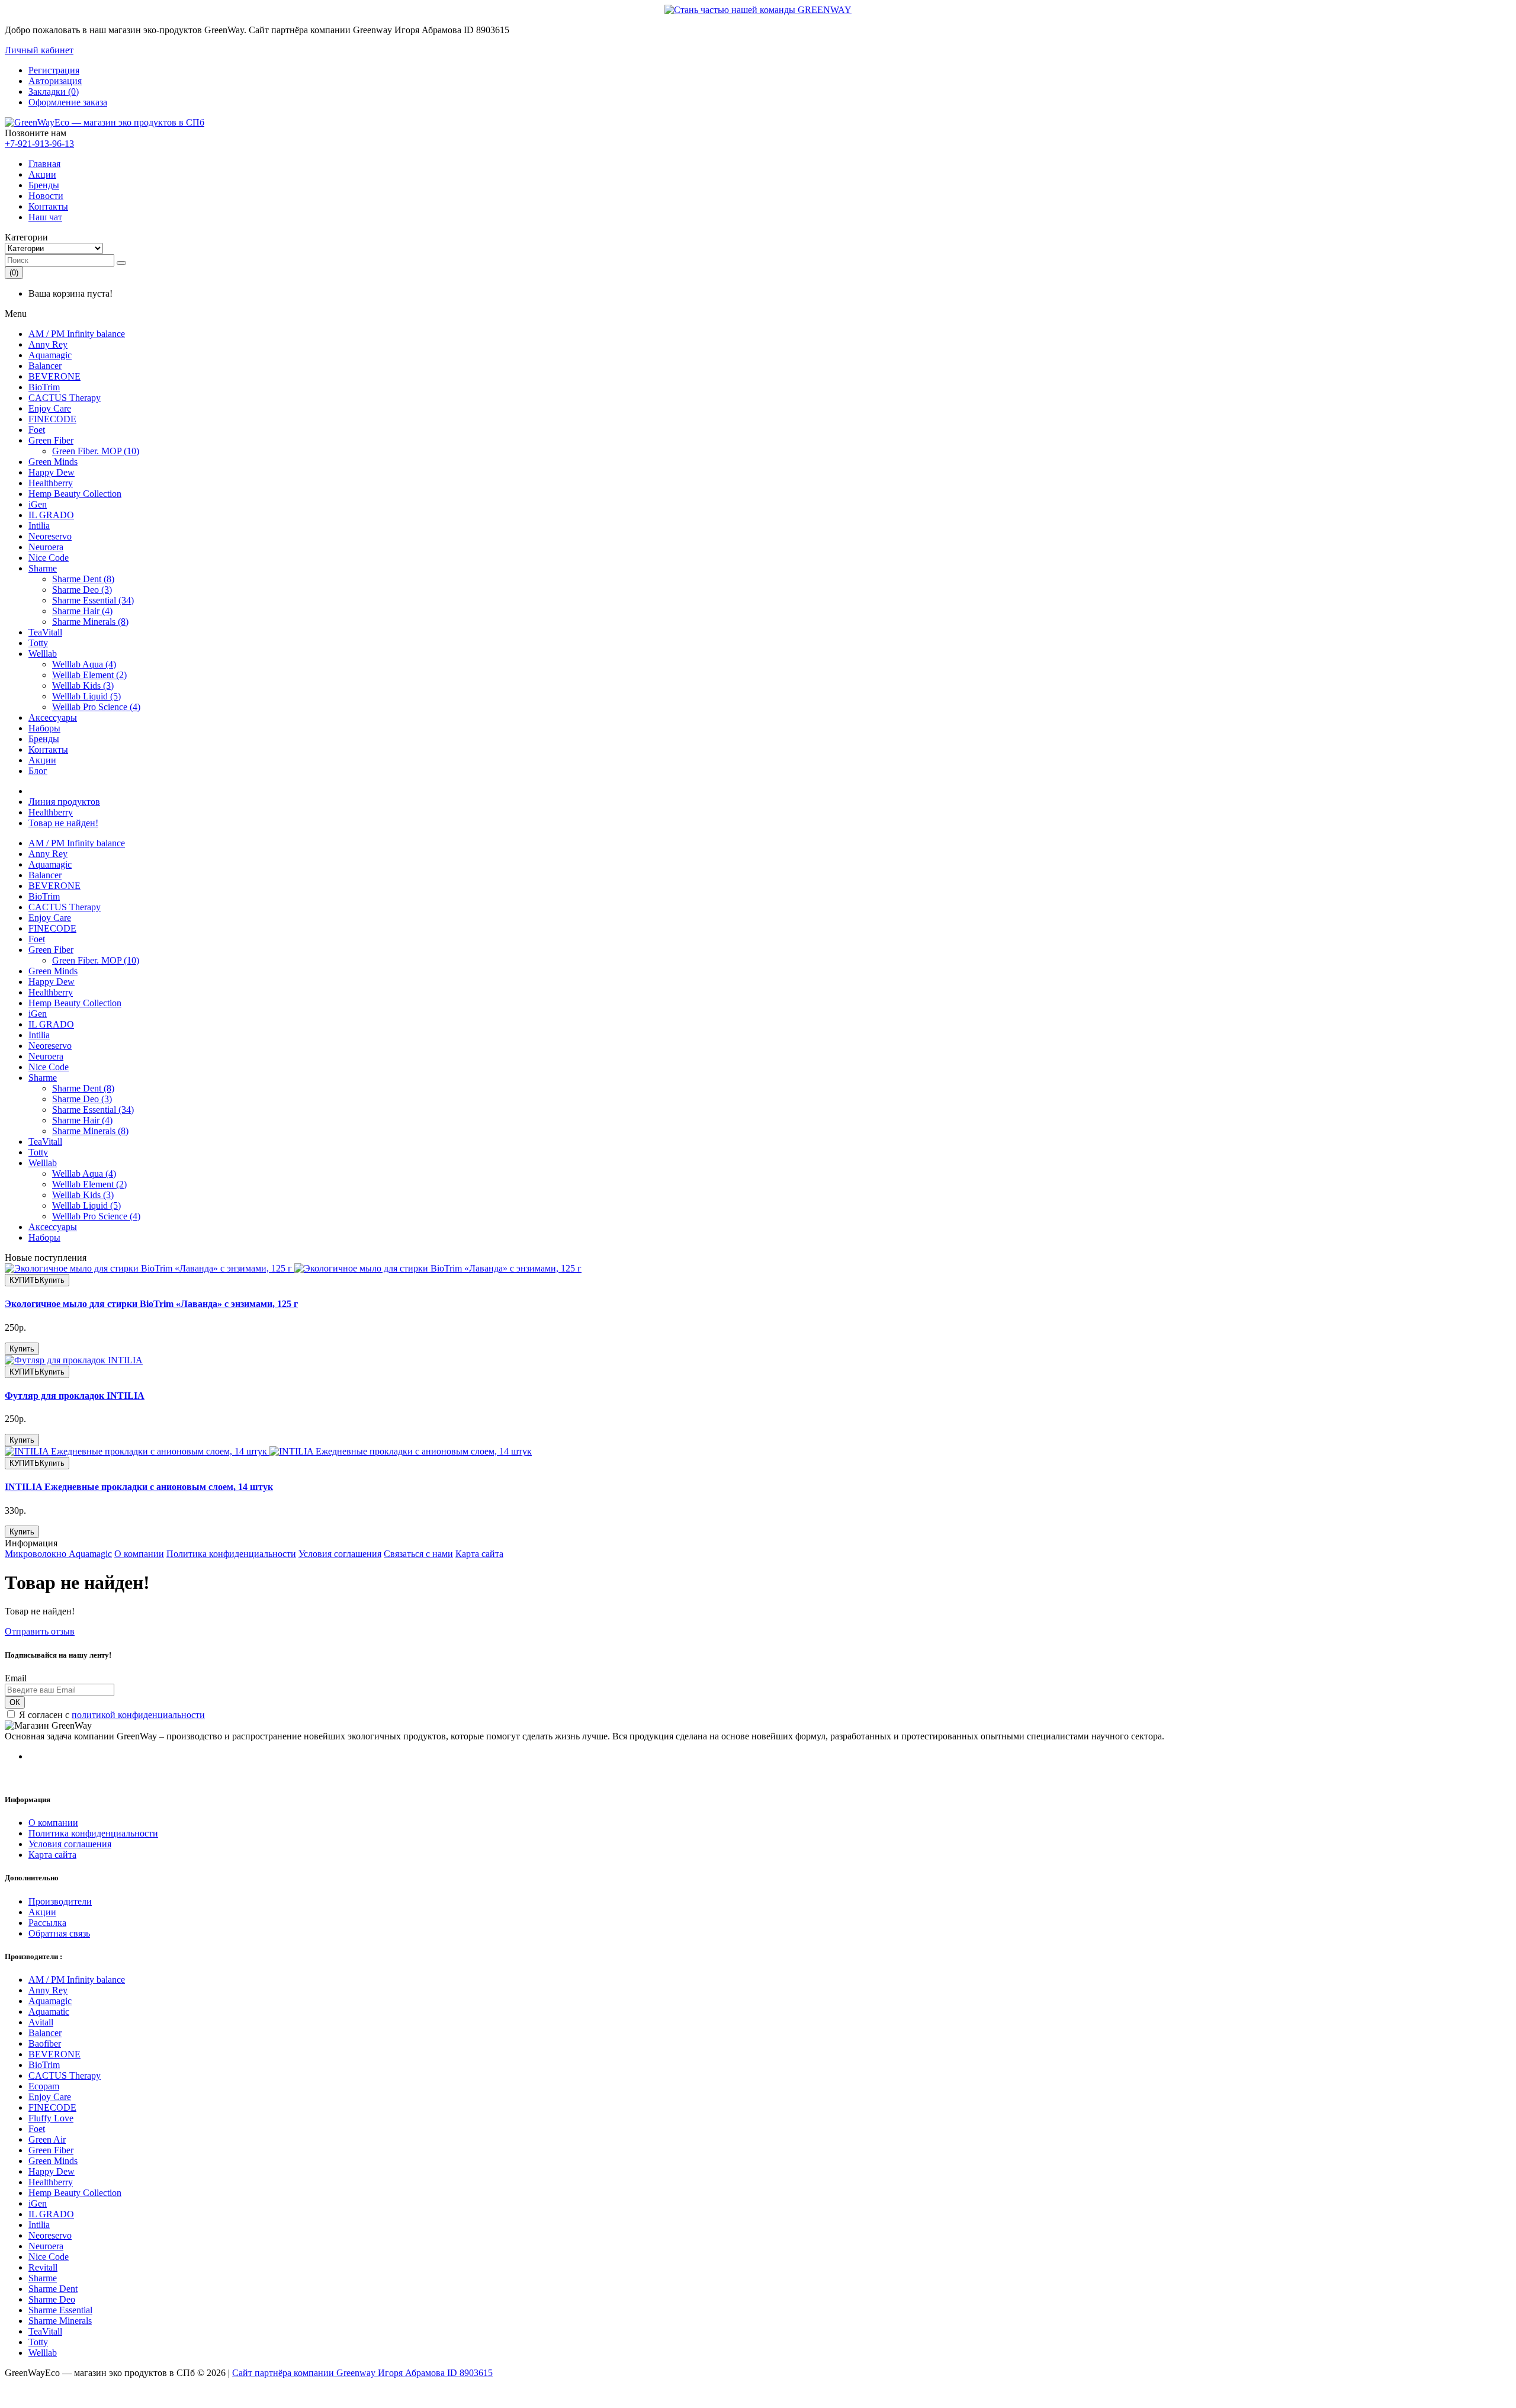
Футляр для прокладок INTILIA (75, 1396)
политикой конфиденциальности (138, 1715)
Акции (42, 174)
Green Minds (53, 462)
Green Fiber (51, 440)
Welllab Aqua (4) (84, 664)
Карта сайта (479, 1554)
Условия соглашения (340, 1554)
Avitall (41, 2022)
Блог (38, 771)
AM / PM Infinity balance (77, 334)
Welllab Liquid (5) (86, 696)
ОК (15, 1702)
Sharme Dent (53, 2289)
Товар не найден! (63, 823)
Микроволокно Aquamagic (58, 1554)
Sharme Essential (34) (93, 600)
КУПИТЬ (37, 1280)
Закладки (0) (54, 91)
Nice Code (49, 558)
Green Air (47, 2139)
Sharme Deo (52, 2299)
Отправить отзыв (40, 1631)
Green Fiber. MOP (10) (96, 451)
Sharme (43, 568)
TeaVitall (45, 632)
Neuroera (46, 547)
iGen (38, 504)
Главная (44, 164)
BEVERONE (54, 376)
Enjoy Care (50, 408)
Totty (38, 643)
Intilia (39, 526)
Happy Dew (52, 472)
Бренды (44, 185)
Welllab (43, 654)
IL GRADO (51, 515)
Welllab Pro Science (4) (96, 707)
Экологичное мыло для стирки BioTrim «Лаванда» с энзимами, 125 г (151, 1304)
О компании (139, 1554)
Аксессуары (53, 717)
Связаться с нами (418, 1554)
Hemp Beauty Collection (75, 494)
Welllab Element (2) (89, 675)
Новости (46, 196)
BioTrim (44, 387)
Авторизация (55, 81)
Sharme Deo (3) (82, 590)
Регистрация (54, 70)
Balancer (45, 366)
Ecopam (44, 2086)
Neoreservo (50, 536)
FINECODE (52, 419)
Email (16, 1678)
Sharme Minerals (60, 2321)
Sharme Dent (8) (83, 579)
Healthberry (51, 483)
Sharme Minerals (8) (90, 622)
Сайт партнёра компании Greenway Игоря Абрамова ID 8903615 (362, 2373)
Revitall (43, 2267)
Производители (60, 1901)
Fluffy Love (51, 2118)
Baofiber (45, 2043)
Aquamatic (49, 2012)
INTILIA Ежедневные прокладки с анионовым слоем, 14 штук (139, 1487)
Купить (22, 1349)
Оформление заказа (68, 102)
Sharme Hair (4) (82, 611)
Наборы (44, 728)
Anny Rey (48, 344)
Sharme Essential (60, 2310)
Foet (37, 430)
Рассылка (47, 1923)
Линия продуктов (64, 802)
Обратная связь (59, 1933)
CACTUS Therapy (65, 398)
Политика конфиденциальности (231, 1554)
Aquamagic (50, 355)
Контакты (48, 206)
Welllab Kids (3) (83, 686)
